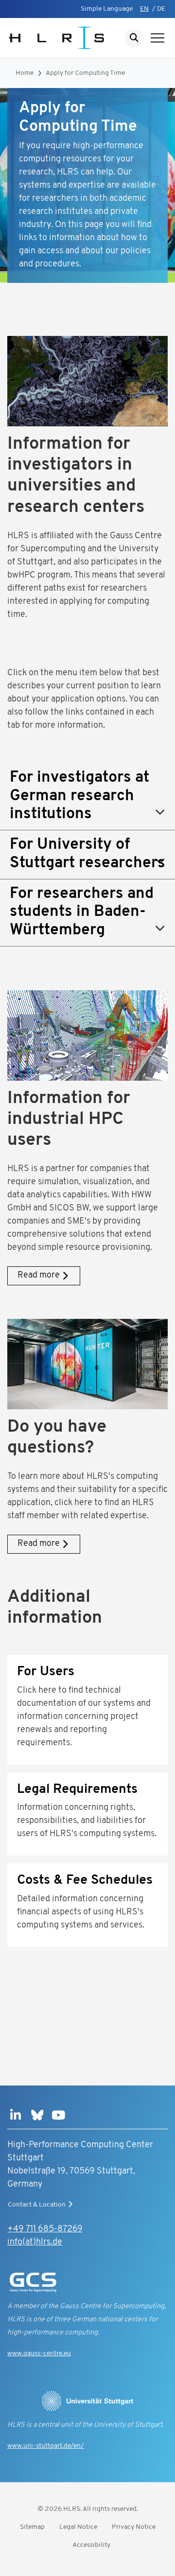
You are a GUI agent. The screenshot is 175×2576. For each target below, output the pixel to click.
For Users (46, 1672)
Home (25, 73)
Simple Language (107, 9)
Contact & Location (37, 2205)
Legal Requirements (77, 1790)
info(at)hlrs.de (35, 2243)
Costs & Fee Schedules (85, 1881)
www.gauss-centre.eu (39, 2354)
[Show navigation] (157, 38)
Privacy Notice (134, 2527)
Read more (39, 1276)
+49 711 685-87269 (45, 2229)
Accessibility (91, 2545)
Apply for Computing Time (85, 73)
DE (161, 9)
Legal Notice (78, 2527)
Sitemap (32, 2527)
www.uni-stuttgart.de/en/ (46, 2446)
